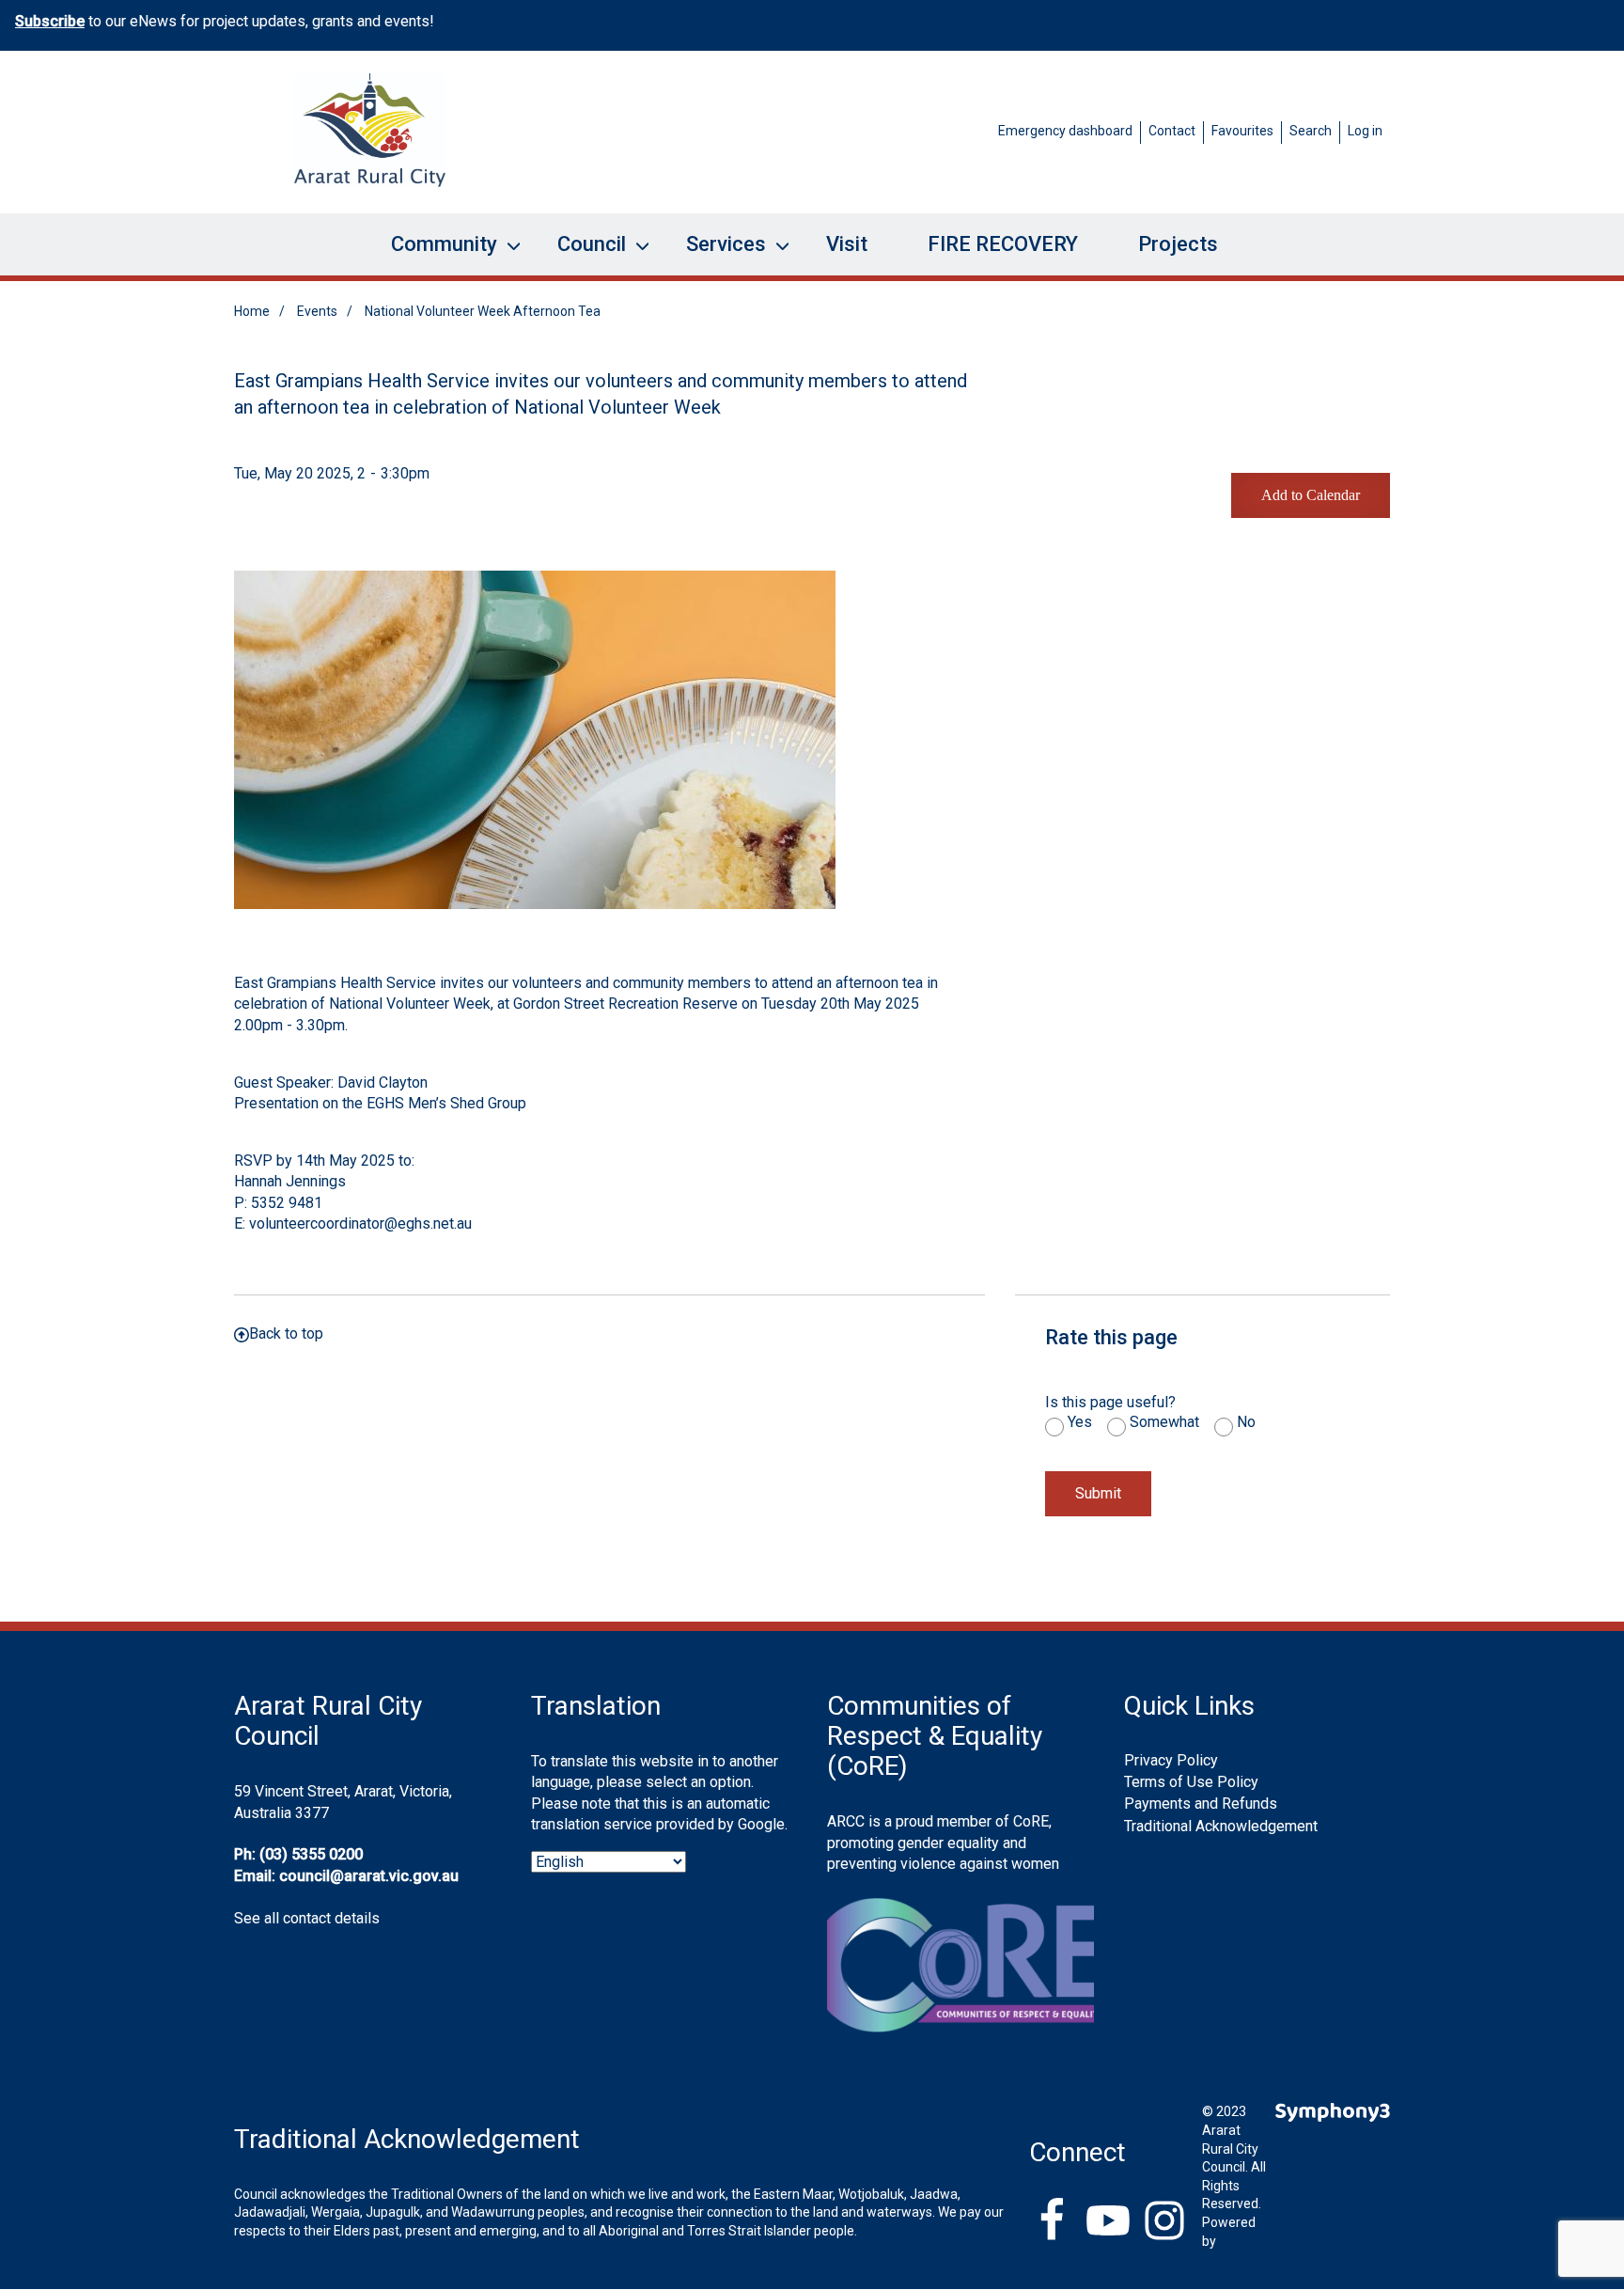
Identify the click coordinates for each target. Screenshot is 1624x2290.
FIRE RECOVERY (1003, 244)
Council (580, 254)
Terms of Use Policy (1191, 1782)
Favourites (1242, 131)
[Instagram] (1164, 2222)
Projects (1178, 244)
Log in (1365, 131)
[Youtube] (1108, 2222)
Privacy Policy (1171, 1760)
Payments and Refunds (1201, 1804)
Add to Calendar (1311, 495)
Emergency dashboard (1065, 131)
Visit (847, 244)
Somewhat (1164, 1422)
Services (715, 254)
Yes (1080, 1422)
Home (252, 311)
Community (433, 254)
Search (1311, 131)
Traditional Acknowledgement (1221, 1826)
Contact (1172, 131)
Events (317, 311)
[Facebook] (1052, 2222)
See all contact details (307, 1918)
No (1246, 1422)
